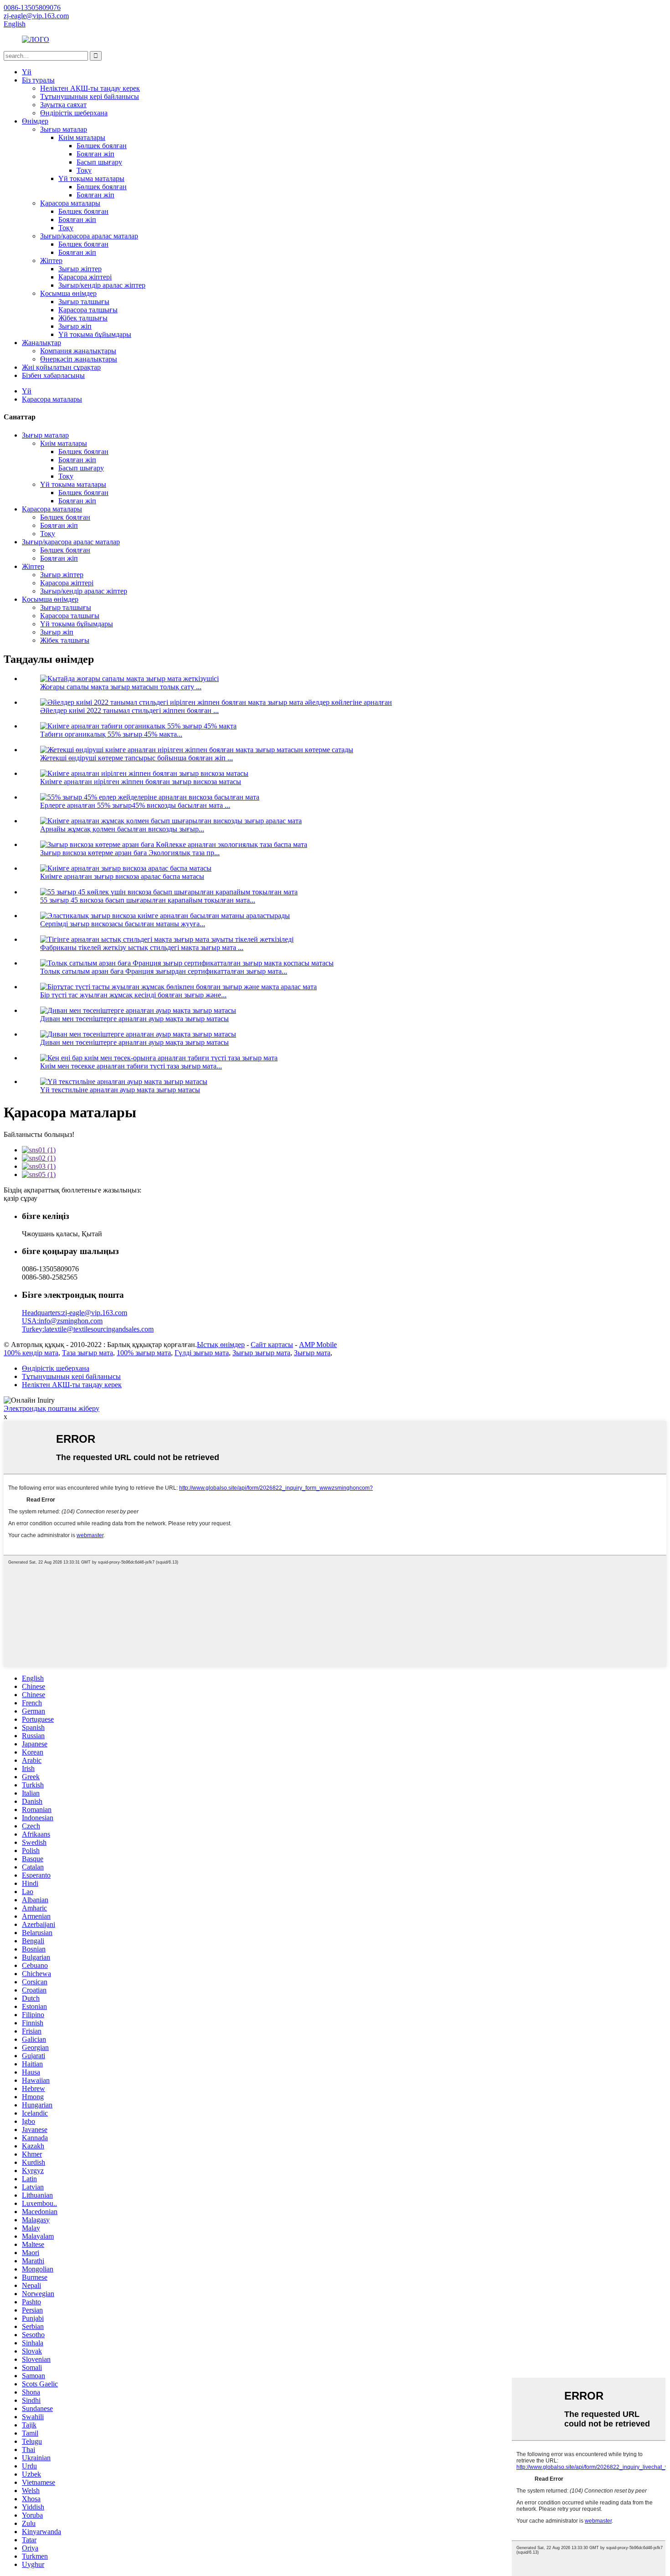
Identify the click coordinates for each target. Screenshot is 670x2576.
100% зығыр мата (144, 1353)
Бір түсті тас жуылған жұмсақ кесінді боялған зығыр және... (133, 995)
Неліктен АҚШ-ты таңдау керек (90, 88)
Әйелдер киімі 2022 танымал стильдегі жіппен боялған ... (129, 710)
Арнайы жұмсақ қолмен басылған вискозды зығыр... (122, 829)
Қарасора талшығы (88, 310)
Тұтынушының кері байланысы (90, 96)
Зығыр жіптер (80, 269)
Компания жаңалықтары (78, 351)
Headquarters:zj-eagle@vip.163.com (75, 1313)
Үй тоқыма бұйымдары (95, 334)
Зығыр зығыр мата (261, 1353)
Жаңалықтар (41, 343)
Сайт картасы (272, 1345)
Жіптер (51, 261)
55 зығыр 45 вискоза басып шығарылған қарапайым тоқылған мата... (148, 900)
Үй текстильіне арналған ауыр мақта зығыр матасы (120, 1090)
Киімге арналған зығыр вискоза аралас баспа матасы (122, 876)
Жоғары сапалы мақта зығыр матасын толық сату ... (121, 687)
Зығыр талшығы (84, 302)
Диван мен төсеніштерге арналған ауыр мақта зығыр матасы (134, 1019)
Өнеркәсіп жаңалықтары (79, 359)
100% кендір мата (31, 1353)
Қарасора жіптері (85, 277)
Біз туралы (38, 80)
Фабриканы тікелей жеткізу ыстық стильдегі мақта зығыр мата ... (142, 947)
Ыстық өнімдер (221, 1345)
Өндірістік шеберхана (74, 113)
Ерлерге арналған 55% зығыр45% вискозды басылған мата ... (135, 805)
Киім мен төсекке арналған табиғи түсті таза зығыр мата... (131, 1066)
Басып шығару (99, 162)
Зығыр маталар (64, 129)
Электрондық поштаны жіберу (52, 1408)
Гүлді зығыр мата (202, 1353)
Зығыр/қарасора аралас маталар (89, 236)
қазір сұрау (21, 1198)
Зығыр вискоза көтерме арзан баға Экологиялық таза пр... (130, 853)
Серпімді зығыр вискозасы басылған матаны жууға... (123, 924)
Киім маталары (82, 137)
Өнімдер (35, 121)
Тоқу (84, 170)
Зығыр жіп (75, 326)
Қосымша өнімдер (68, 293)
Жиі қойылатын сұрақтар (61, 367)
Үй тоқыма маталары (91, 178)
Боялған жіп (95, 154)
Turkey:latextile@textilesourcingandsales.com (88, 1329)
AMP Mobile (318, 1345)
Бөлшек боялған (102, 146)
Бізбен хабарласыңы (53, 375)
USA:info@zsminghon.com (62, 1321)
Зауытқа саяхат (63, 105)
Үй (27, 72)
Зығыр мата (312, 1353)
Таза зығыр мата (88, 1353)
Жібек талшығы (83, 318)
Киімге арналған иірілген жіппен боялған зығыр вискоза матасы (141, 782)
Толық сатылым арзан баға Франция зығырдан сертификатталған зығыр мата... (164, 971)
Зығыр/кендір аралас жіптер (102, 285)
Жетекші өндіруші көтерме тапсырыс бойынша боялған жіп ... (137, 758)
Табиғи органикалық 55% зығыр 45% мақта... (111, 734)
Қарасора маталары (70, 203)
